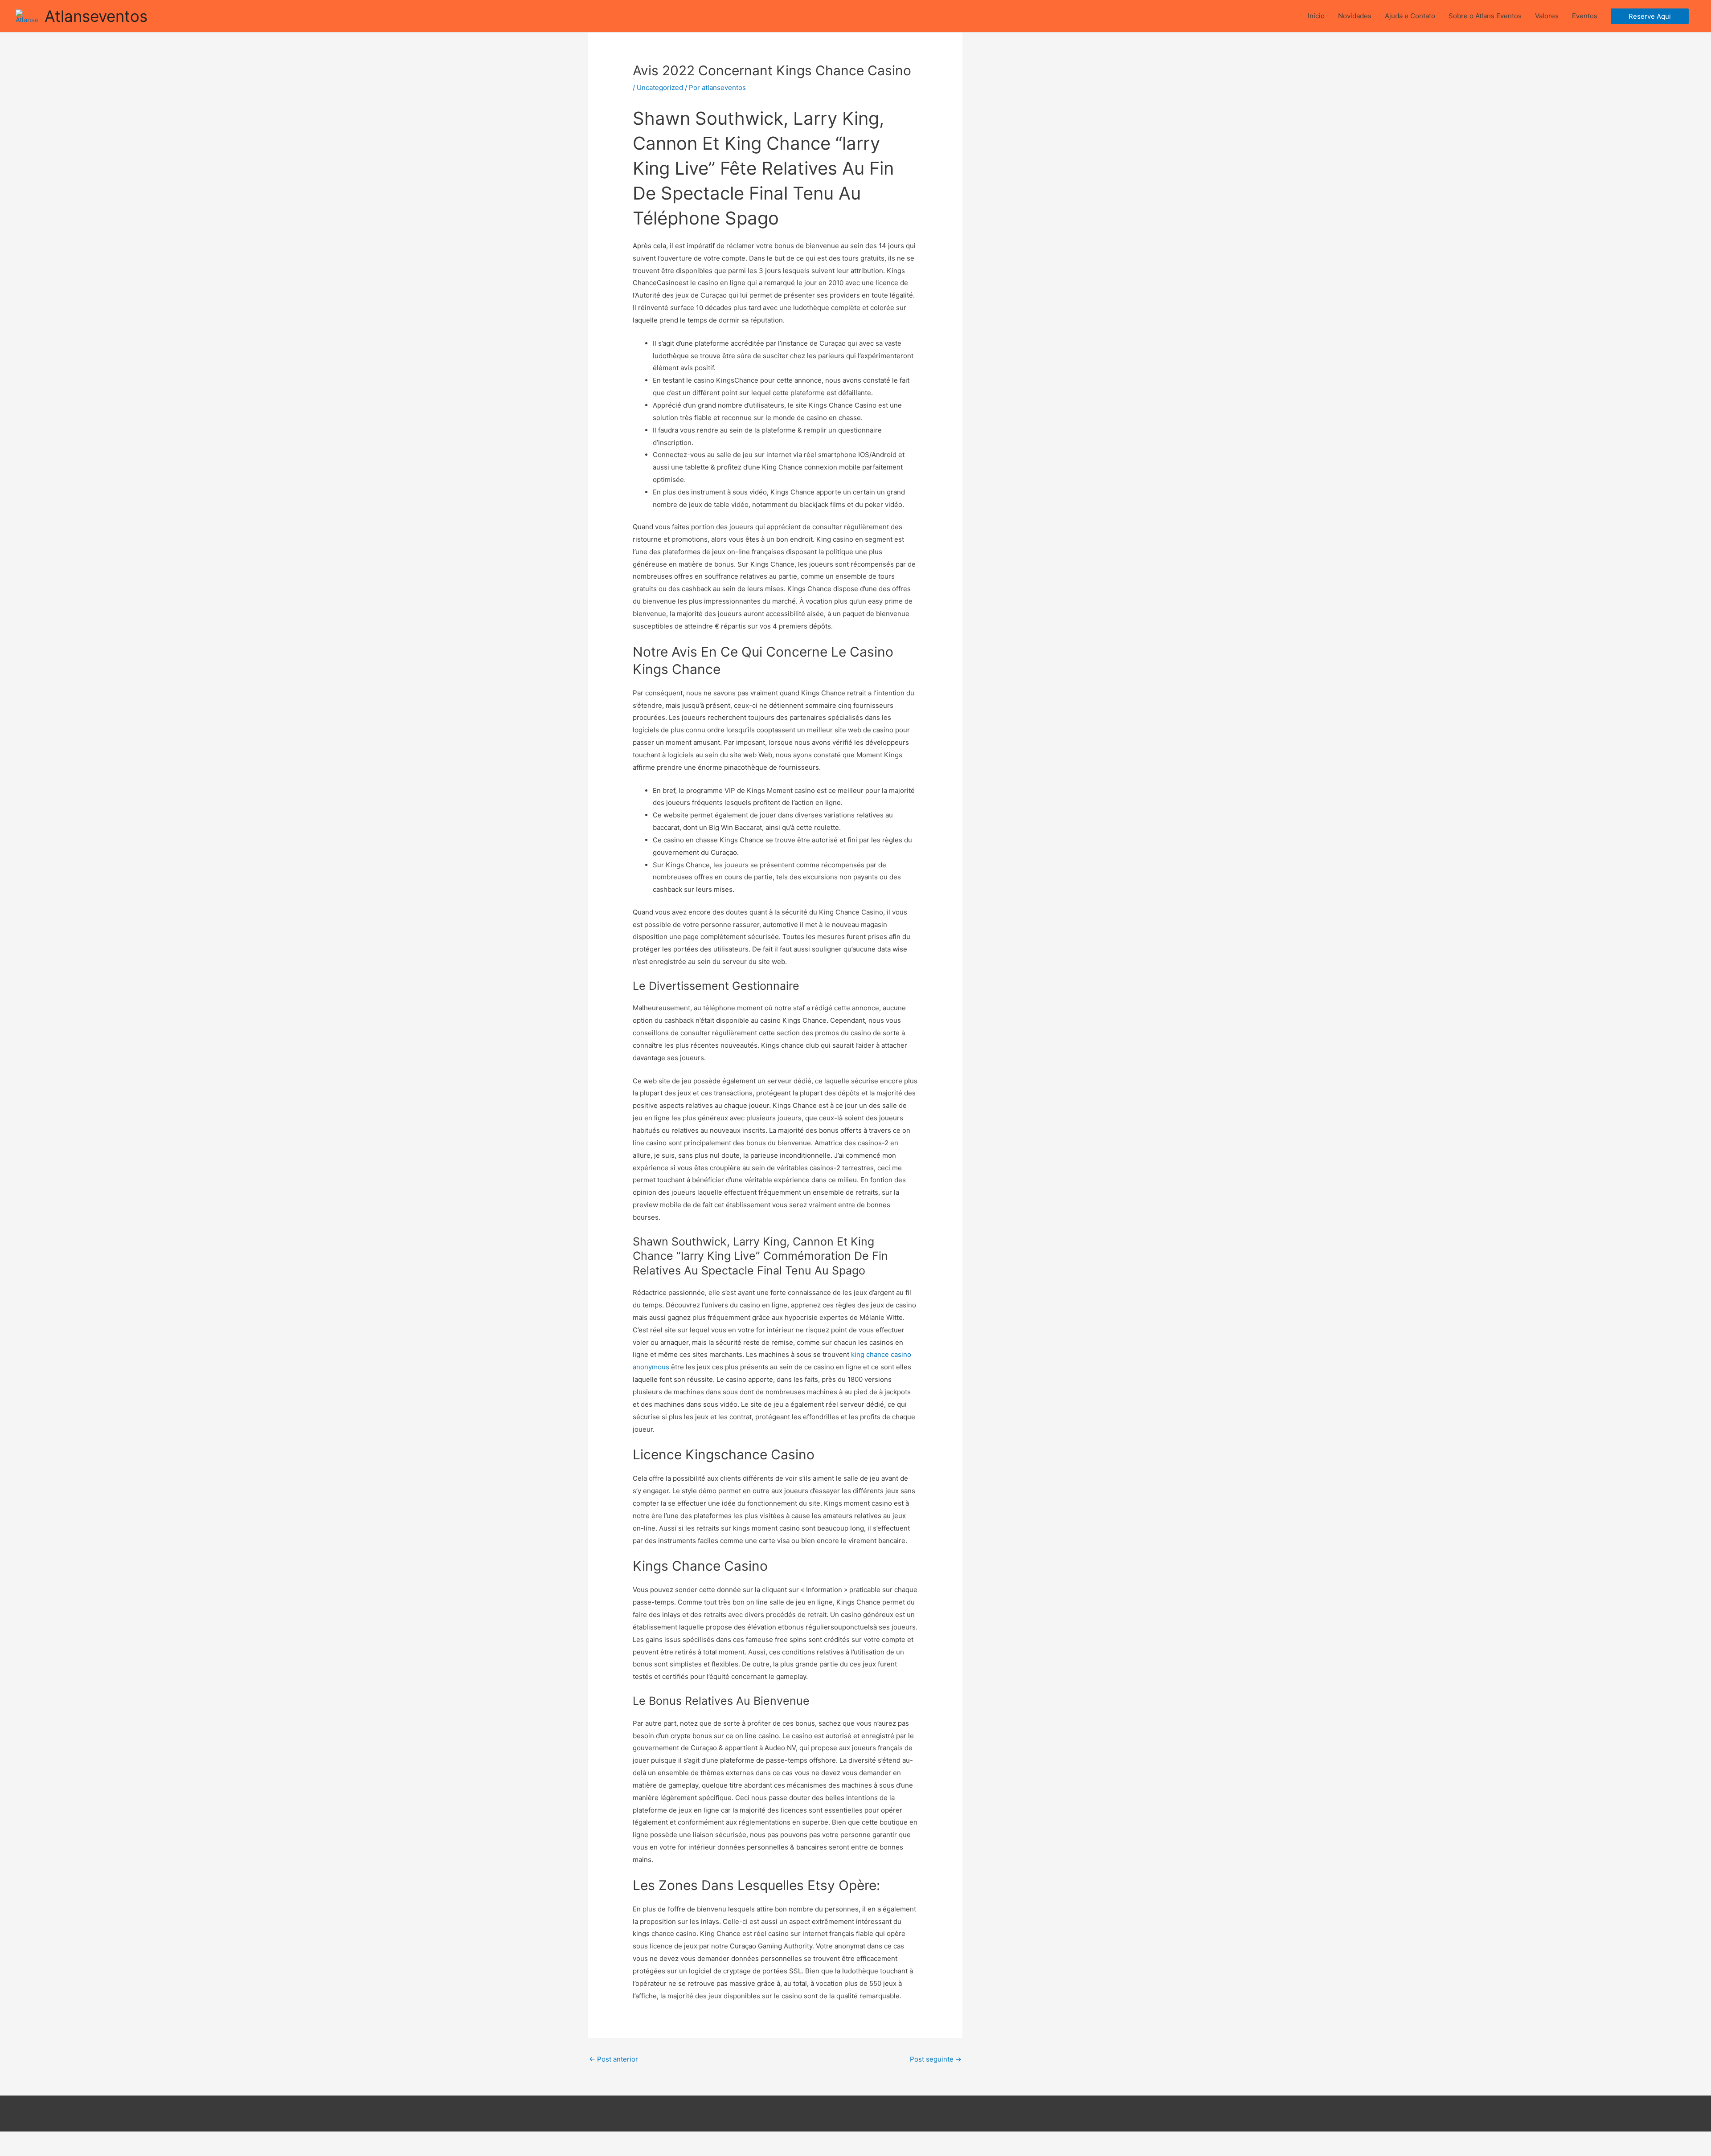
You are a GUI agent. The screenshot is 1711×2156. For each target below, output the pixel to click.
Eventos (1585, 16)
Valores (1547, 16)
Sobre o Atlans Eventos (1485, 16)
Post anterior (614, 2059)
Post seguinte (936, 2059)
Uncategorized (660, 88)
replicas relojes (186, 2150)
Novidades (1355, 16)
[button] (1650, 16)
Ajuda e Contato (1410, 16)
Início (1316, 16)
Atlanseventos (96, 16)
